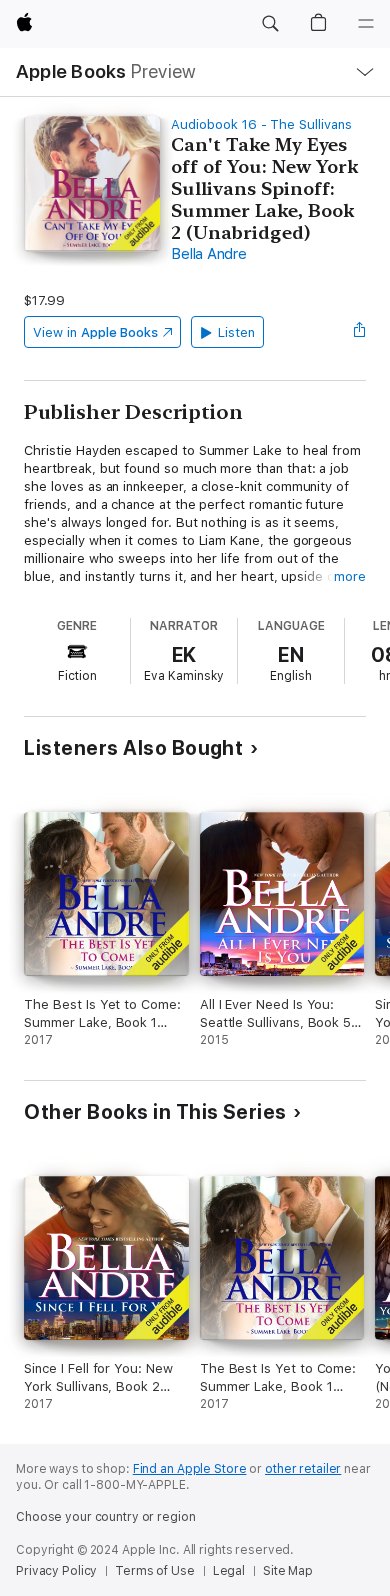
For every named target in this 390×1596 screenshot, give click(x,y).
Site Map (288, 1571)
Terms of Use (155, 1571)
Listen (236, 332)
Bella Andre (208, 254)
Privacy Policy (56, 1571)
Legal (229, 1571)
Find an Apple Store (190, 1469)
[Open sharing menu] (360, 332)
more (350, 576)
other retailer (303, 1469)
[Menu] (366, 24)
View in (95, 332)
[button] (270, 24)
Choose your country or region (106, 1517)
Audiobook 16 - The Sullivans (261, 124)
